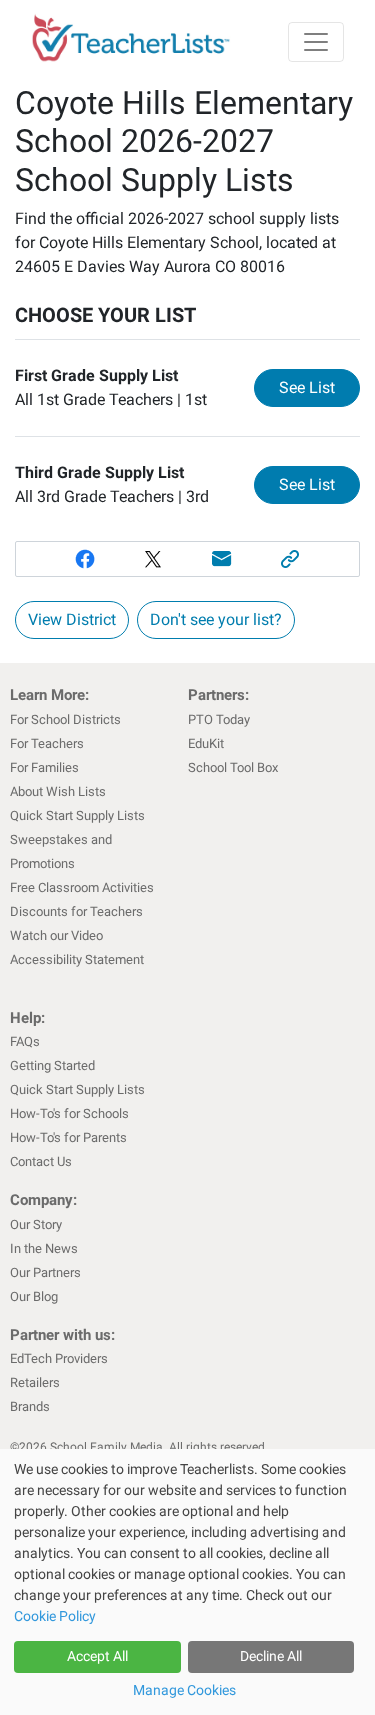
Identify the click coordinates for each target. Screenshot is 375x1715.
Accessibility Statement (77, 959)
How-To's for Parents (68, 1137)
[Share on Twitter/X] (153, 559)
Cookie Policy (55, 1616)
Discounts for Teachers (76, 911)
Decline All (271, 1656)
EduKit (206, 743)
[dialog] (187, 1582)
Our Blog (34, 1296)
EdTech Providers (59, 1358)
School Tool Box (233, 767)
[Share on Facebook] (84, 559)
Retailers (35, 1382)
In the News (44, 1248)
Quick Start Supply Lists (77, 815)
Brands (30, 1406)
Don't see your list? (216, 619)
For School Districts (65, 719)
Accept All (97, 1656)
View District (72, 619)
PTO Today (219, 719)
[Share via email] (222, 559)
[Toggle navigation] (316, 42)
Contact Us (41, 1161)
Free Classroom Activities (82, 887)
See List (319, 387)
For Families (44, 767)
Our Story (36, 1224)
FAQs (25, 1041)
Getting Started (52, 1065)
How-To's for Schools (69, 1113)
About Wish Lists (58, 791)
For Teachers (47, 743)
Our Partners (45, 1272)
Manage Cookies (184, 1690)
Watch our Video (56, 935)
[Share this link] (290, 559)
